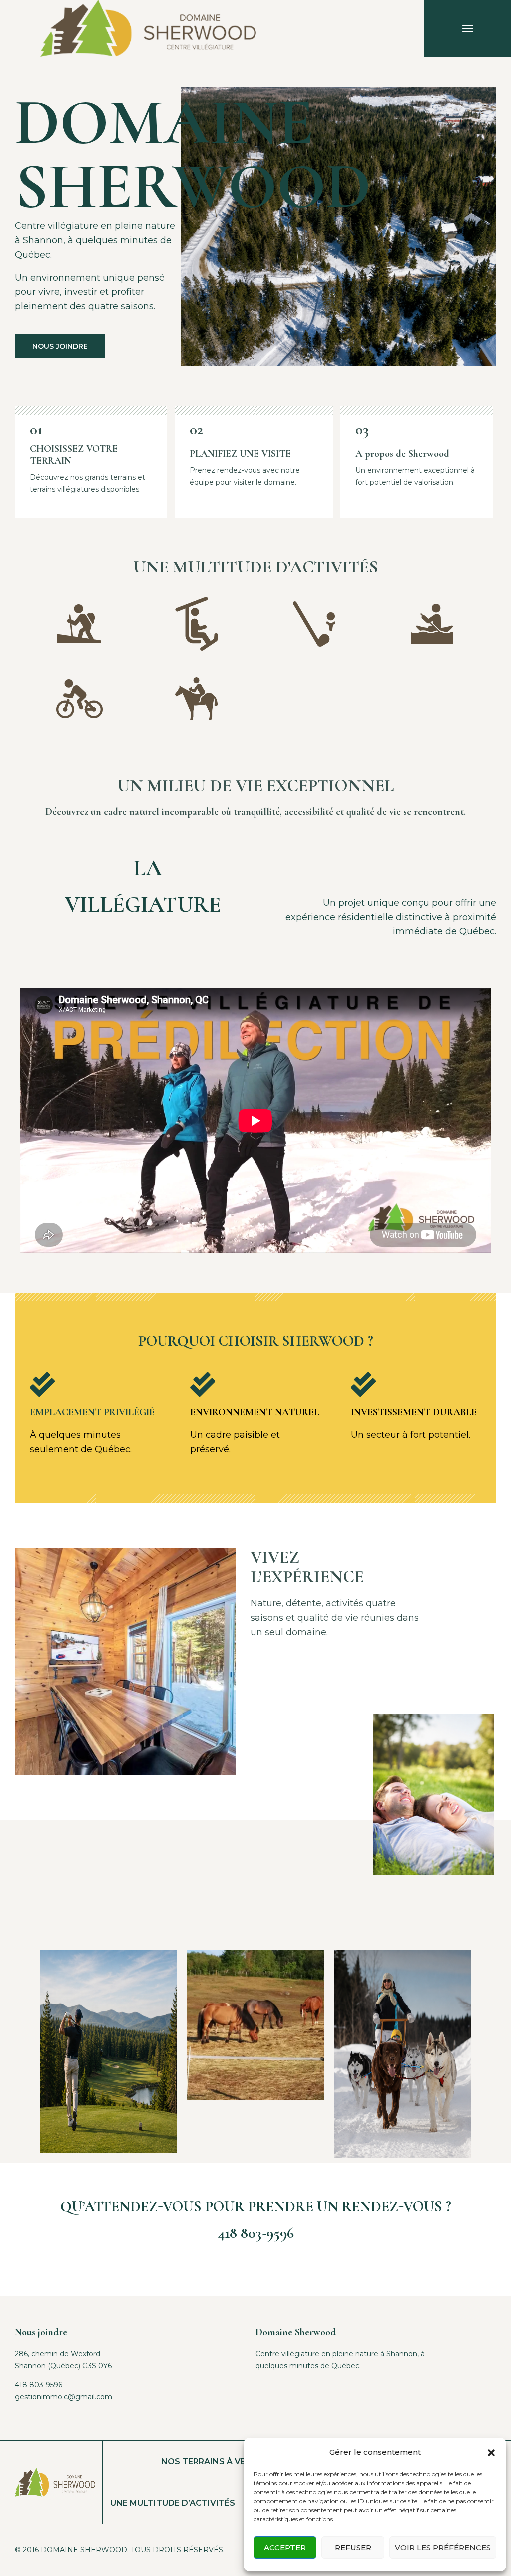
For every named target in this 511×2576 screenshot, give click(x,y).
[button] (491, 2453)
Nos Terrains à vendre (215, 2461)
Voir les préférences (443, 2547)
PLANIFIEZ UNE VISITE (240, 454)
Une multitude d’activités (173, 2503)
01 (36, 429)
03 (362, 429)
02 (196, 429)
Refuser (353, 2547)
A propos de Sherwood (402, 454)
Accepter (285, 2547)
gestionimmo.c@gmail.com (64, 2397)
